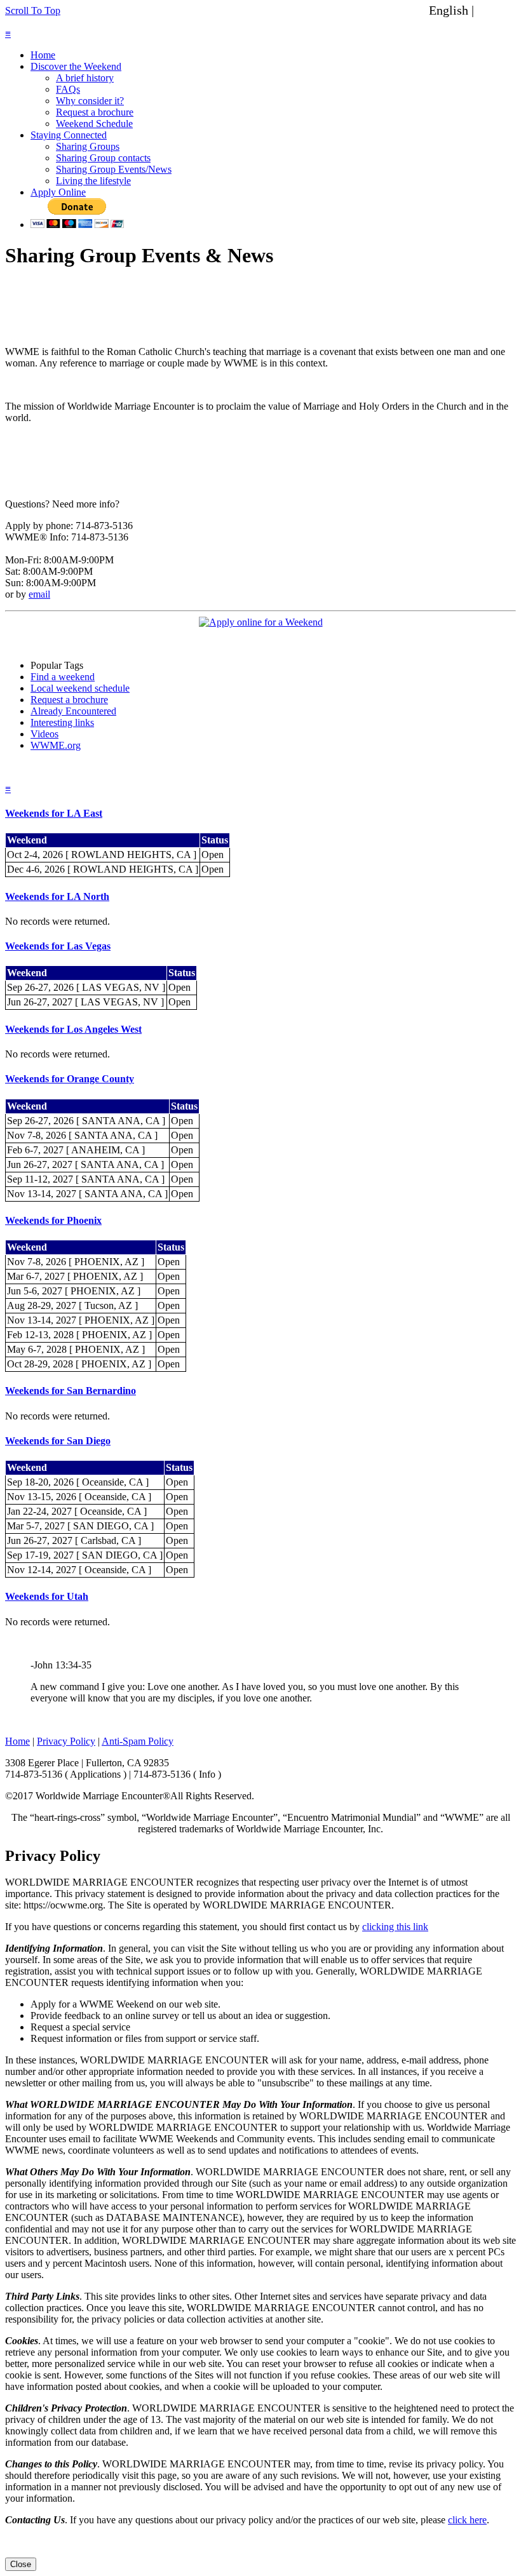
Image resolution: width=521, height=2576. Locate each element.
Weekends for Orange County (70, 1079)
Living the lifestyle (93, 181)
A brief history (85, 78)
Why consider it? (90, 101)
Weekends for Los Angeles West (73, 1029)
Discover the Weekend (76, 66)
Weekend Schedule (94, 124)
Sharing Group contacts (103, 158)
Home (43, 55)
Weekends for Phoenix (53, 1220)
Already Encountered (73, 711)
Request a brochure (95, 112)
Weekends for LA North (57, 896)
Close (21, 2564)
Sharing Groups (88, 146)
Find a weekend (63, 677)
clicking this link (395, 1927)
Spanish (497, 10)
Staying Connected (69, 135)
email (39, 594)
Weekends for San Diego (58, 1441)
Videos (44, 734)
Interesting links (62, 722)
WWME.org (56, 745)
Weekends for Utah (47, 1596)
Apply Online (58, 192)
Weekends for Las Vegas (58, 946)
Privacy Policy (66, 1741)
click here (467, 2520)
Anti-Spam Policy (138, 1741)
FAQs (68, 89)
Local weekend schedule (80, 688)
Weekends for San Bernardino (71, 1391)
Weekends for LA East (54, 813)
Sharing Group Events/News (114, 169)
